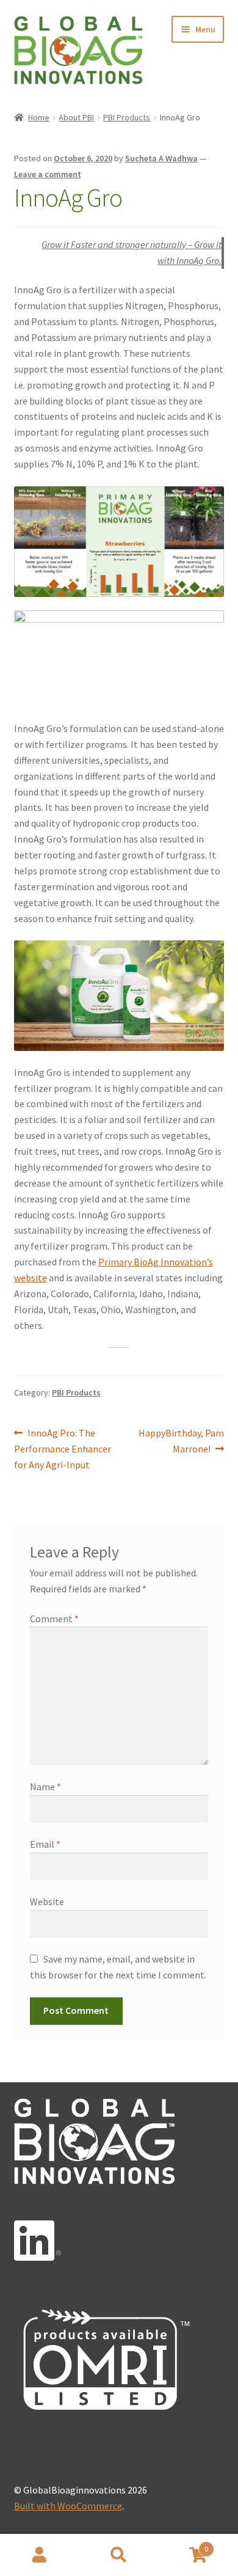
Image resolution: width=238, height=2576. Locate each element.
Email (45, 1844)
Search (119, 2555)
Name (45, 1787)
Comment (54, 1619)
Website (47, 1901)
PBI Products (127, 117)
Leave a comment (48, 174)
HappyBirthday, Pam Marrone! (181, 1440)
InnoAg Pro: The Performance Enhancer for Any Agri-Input (63, 1448)
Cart (183, 2545)
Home (39, 117)
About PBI (76, 117)
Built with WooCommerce (68, 2506)
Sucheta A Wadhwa (161, 158)
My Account (40, 2555)
